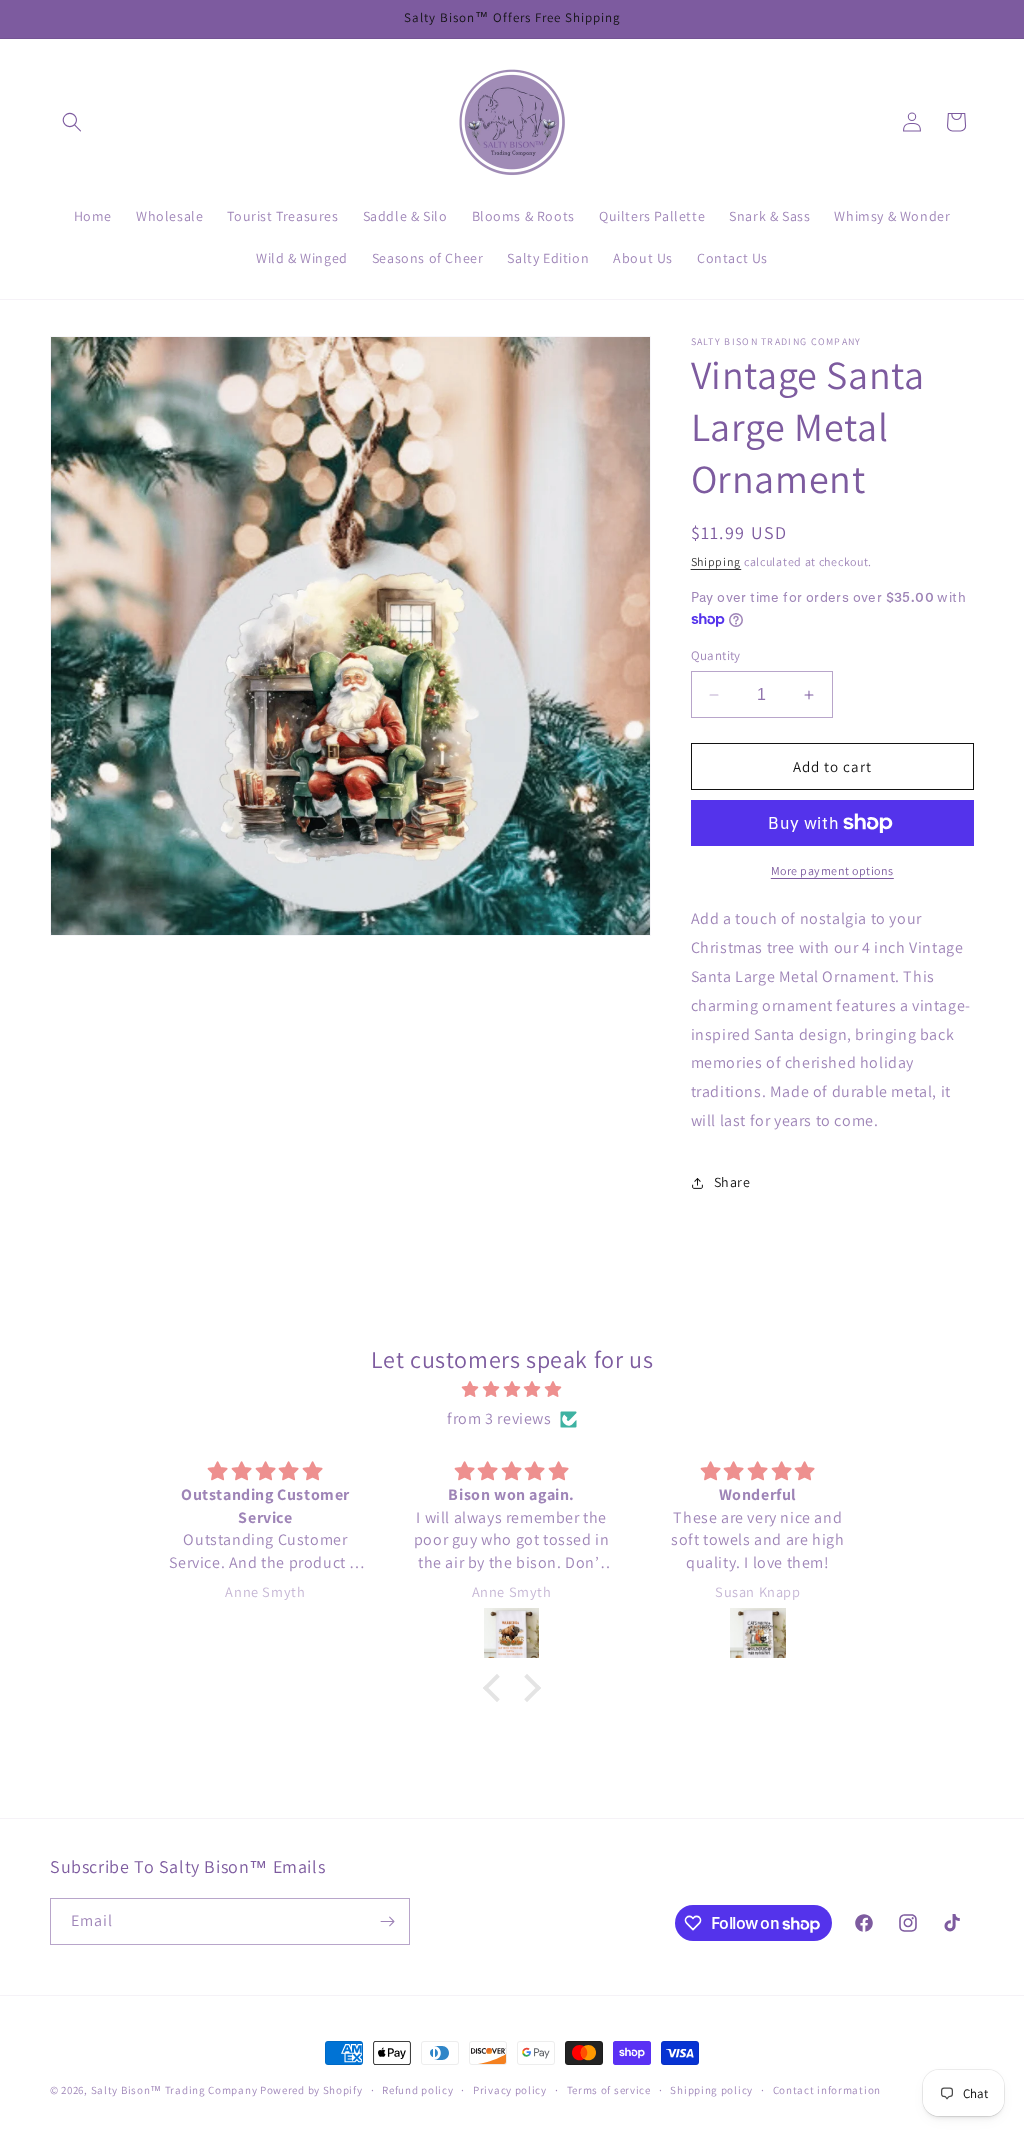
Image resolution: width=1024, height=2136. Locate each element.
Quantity (716, 655)
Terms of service (609, 2090)
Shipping (716, 561)
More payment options (832, 870)
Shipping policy (711, 2090)
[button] (72, 122)
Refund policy (417, 2090)
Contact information (827, 2090)
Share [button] (732, 1182)
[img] (511, 1390)
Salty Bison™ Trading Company (174, 2090)
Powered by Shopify (311, 2090)
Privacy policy (510, 2090)
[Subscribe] (387, 1921)
